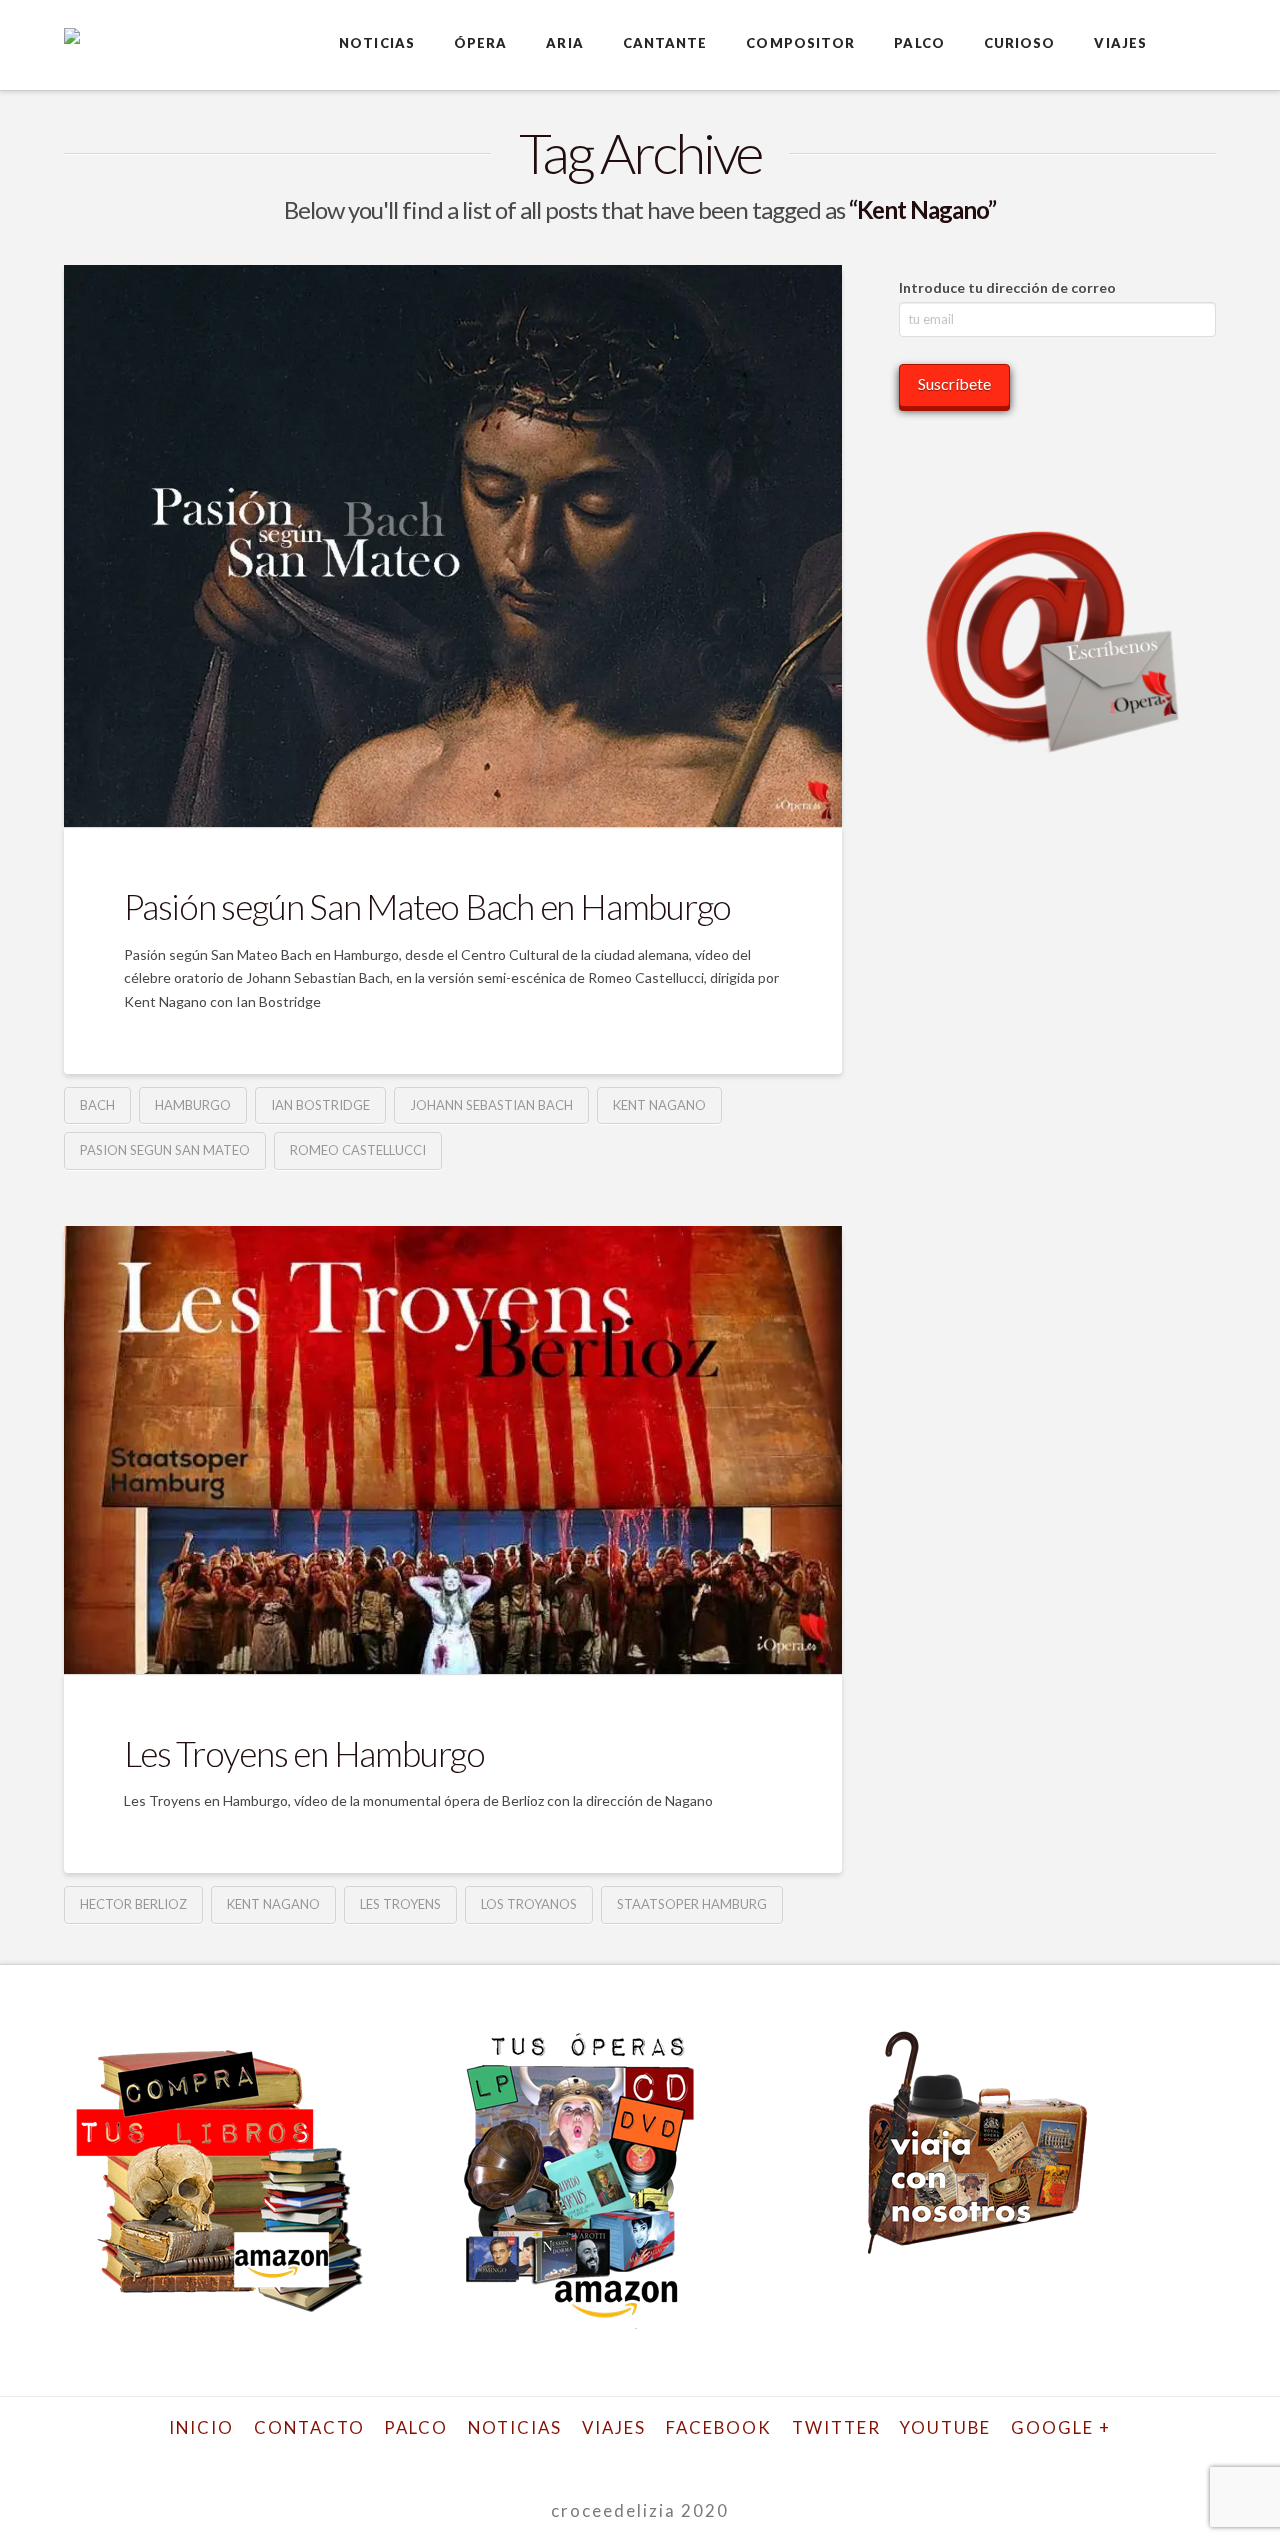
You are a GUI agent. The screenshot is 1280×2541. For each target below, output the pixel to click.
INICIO (201, 2427)
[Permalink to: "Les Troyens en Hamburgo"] (453, 1450)
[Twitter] (528, 2459)
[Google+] (573, 2459)
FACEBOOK (719, 2427)
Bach (97, 1105)
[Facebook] (483, 2459)
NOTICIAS (515, 2427)
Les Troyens (400, 1904)
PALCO (416, 2427)
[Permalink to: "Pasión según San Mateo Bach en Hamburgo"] (453, 546)
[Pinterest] (752, 2459)
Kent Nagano (659, 1105)
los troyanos (529, 1904)
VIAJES (614, 2427)
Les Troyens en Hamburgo (304, 1753)
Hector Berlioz (133, 1904)
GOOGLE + (1061, 2427)
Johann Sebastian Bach (491, 1105)
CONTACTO (309, 2427)
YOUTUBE (945, 2427)
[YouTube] (662, 2459)
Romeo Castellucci (358, 1150)
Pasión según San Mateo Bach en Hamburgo (427, 906)
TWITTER (836, 2427)
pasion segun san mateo (165, 1150)
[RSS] (797, 2459)
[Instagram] (707, 2459)
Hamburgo (193, 1105)
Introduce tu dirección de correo (1007, 287)
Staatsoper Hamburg (692, 1904)
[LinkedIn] (618, 2459)
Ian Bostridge (320, 1105)
